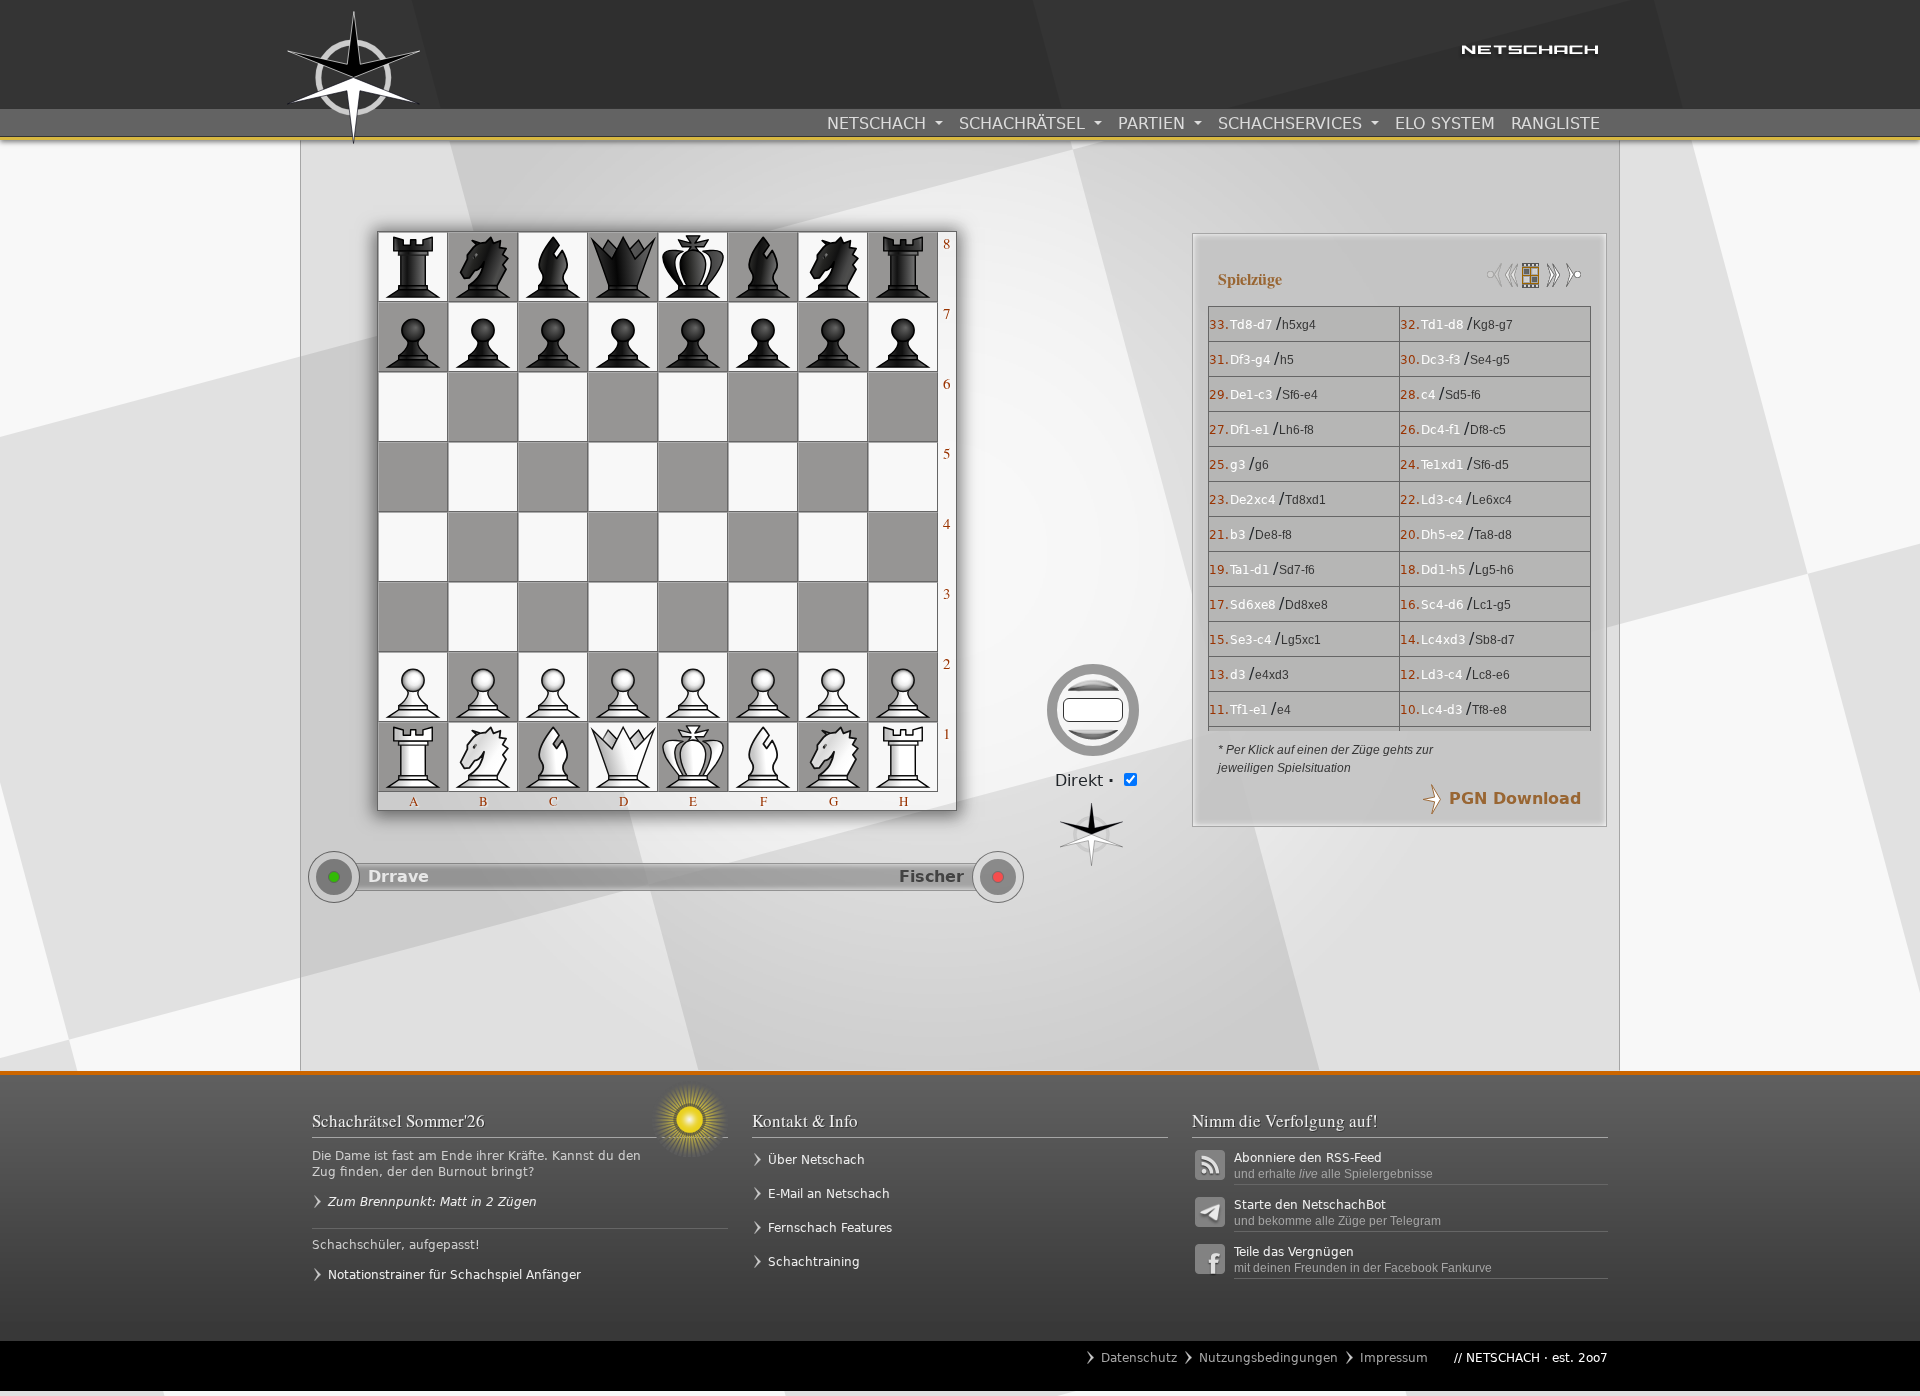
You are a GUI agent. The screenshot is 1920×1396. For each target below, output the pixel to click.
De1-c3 (1251, 395)
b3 (1238, 535)
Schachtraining (814, 1262)
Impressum (1394, 1358)
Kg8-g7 (1493, 325)
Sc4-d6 (1442, 605)
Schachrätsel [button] (1024, 123)
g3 (1238, 465)
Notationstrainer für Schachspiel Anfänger (454, 1275)
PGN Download (1515, 798)
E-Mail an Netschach (829, 1194)
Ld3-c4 (1442, 500)
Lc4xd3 (1443, 640)
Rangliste (1555, 123)
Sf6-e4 (1300, 395)
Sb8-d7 (1495, 640)
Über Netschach (816, 1160)
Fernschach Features (830, 1228)
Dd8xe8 (1306, 605)
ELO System (1445, 123)
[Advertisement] (740, 986)
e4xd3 (1272, 675)
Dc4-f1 (1441, 430)
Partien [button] (1154, 123)
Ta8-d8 (1493, 535)
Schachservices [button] (1292, 123)
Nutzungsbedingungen (1268, 1358)
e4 (1284, 710)
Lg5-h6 (1494, 570)
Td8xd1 (1305, 500)
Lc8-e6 (1491, 675)
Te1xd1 (1442, 465)
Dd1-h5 (1443, 570)
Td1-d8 (1442, 325)
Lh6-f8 (1296, 430)
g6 (1262, 465)
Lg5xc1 (1301, 640)
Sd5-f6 (1463, 395)
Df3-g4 (1250, 360)
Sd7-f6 (1297, 570)
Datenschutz (1139, 1358)
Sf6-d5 (1491, 465)
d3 (1238, 675)
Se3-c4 (1251, 640)
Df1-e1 (1250, 430)
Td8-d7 (1251, 325)
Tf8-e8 (1489, 710)
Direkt (1084, 780)
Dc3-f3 (1441, 360)
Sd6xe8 (1253, 605)
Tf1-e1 (1249, 710)
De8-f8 (1273, 535)
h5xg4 (1299, 325)
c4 (1428, 395)
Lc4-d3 (1442, 710)
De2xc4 (1253, 500)
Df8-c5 (1488, 430)
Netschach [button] (879, 123)
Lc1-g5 (1492, 605)
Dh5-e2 (1443, 535)
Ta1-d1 (1250, 570)
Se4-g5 (1490, 360)
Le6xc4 (1492, 500)
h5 (1287, 360)
